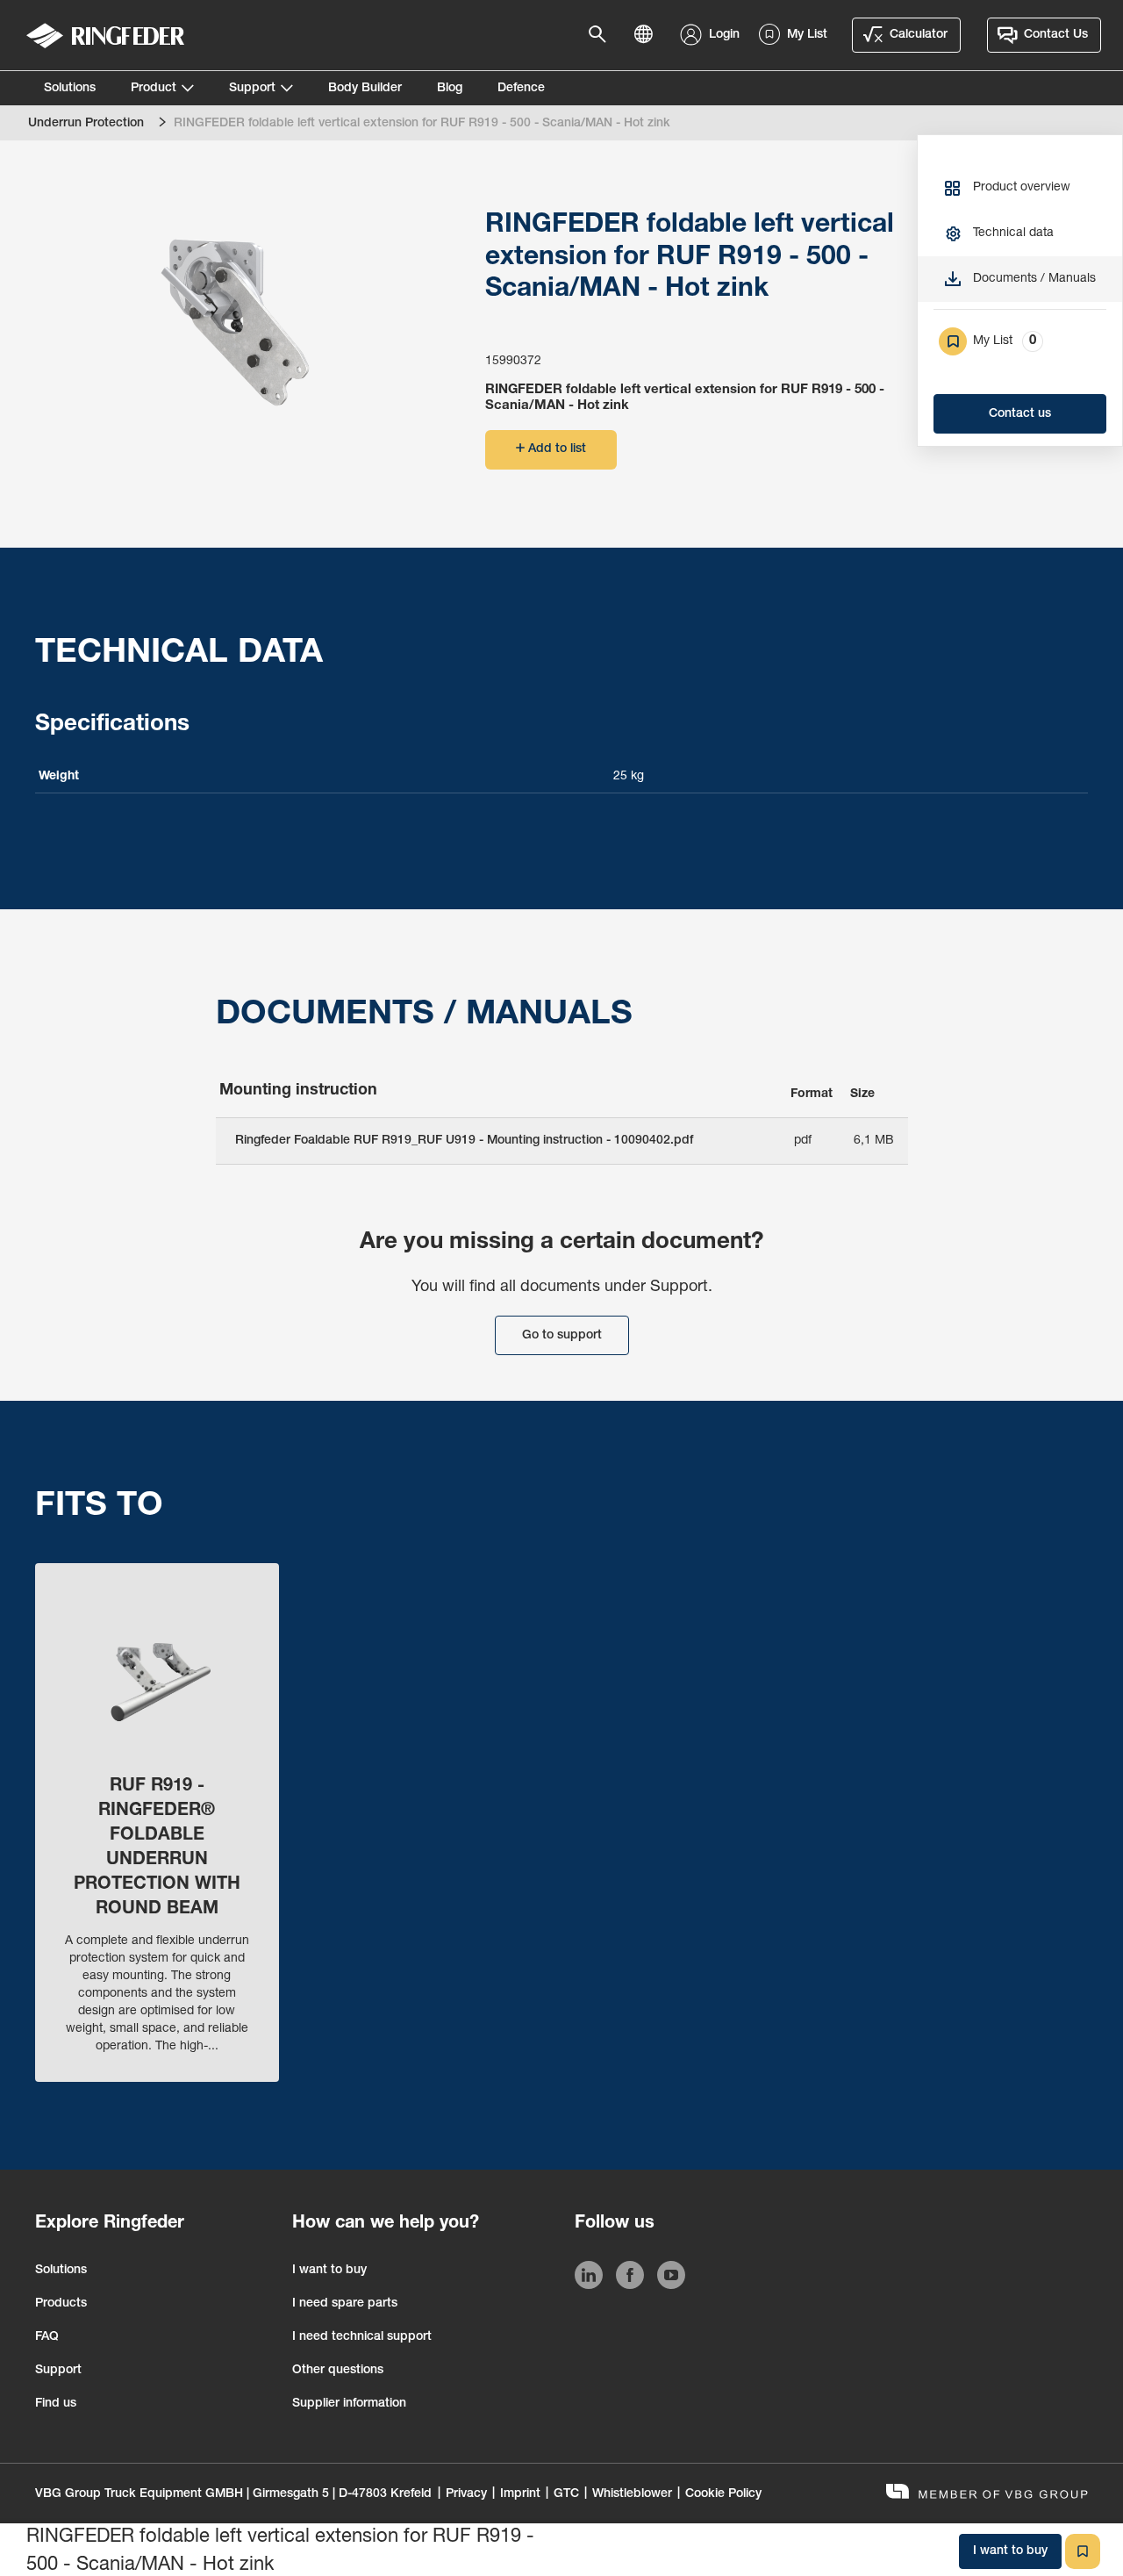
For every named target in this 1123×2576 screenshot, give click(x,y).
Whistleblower (632, 2494)
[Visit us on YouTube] (671, 2278)
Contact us (1020, 414)
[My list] (1083, 2551)
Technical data (1013, 233)
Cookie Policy (723, 2494)
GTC (566, 2494)
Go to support (562, 1336)
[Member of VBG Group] (987, 2494)
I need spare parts (345, 2304)
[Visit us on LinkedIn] (589, 2278)
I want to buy (329, 2271)
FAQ (47, 2337)
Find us (56, 2404)
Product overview (1022, 188)
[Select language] (648, 35)
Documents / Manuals (1034, 279)
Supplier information (349, 2404)
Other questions (338, 2371)
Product (154, 89)
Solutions (70, 89)
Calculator (919, 35)
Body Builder (365, 89)
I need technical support (362, 2337)
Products (61, 2304)
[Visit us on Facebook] (630, 2278)
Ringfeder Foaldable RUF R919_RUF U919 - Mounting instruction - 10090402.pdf (464, 1141)
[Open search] (603, 35)
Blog (450, 89)
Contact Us (1056, 35)
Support (252, 89)
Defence (521, 89)
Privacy (466, 2494)
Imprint (520, 2494)
